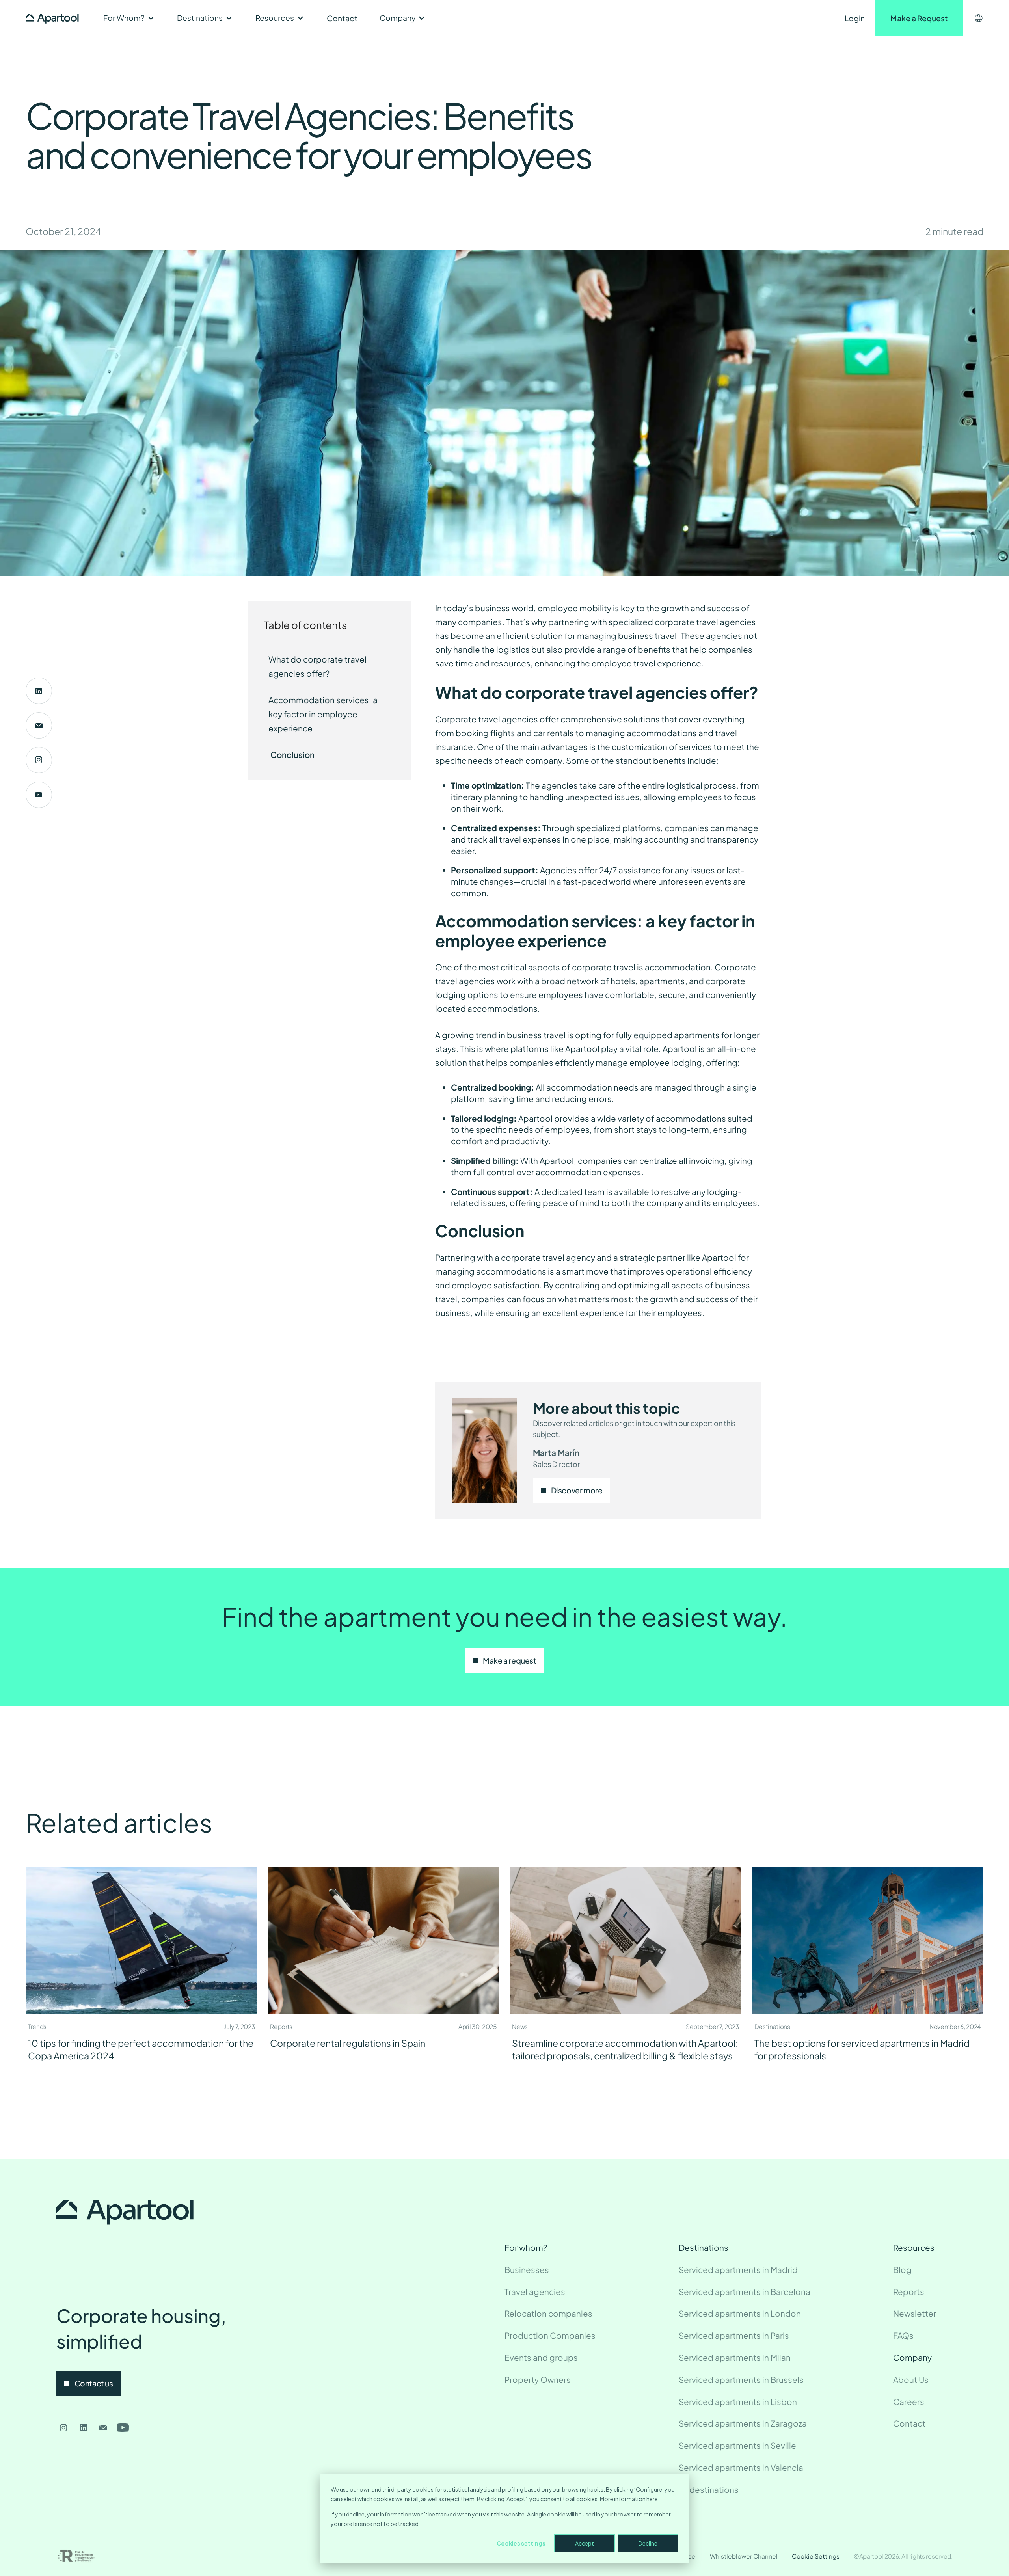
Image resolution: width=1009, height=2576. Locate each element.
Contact (342, 18)
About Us (911, 2380)
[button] (129, 18)
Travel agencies (535, 2292)
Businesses (527, 2270)
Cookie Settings (816, 2556)
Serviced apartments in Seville (737, 2446)
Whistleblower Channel (744, 2556)
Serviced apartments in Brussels (741, 2380)
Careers (909, 2402)
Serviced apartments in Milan (735, 2358)
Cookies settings (521, 2543)
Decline (648, 2543)
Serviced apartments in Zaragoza (743, 2423)
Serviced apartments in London (740, 2314)
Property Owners (538, 2380)
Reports (909, 2292)
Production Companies (550, 2336)
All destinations (709, 2490)
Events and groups (541, 2358)
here (652, 2499)
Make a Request (919, 18)
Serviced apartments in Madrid (738, 2270)
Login (855, 18)
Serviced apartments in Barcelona (745, 2292)
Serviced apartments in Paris (734, 2336)
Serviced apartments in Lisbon (738, 2402)
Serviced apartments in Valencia (741, 2468)
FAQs (903, 2336)
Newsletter (915, 2314)
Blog (902, 2270)
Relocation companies (548, 2314)
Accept (585, 2543)
